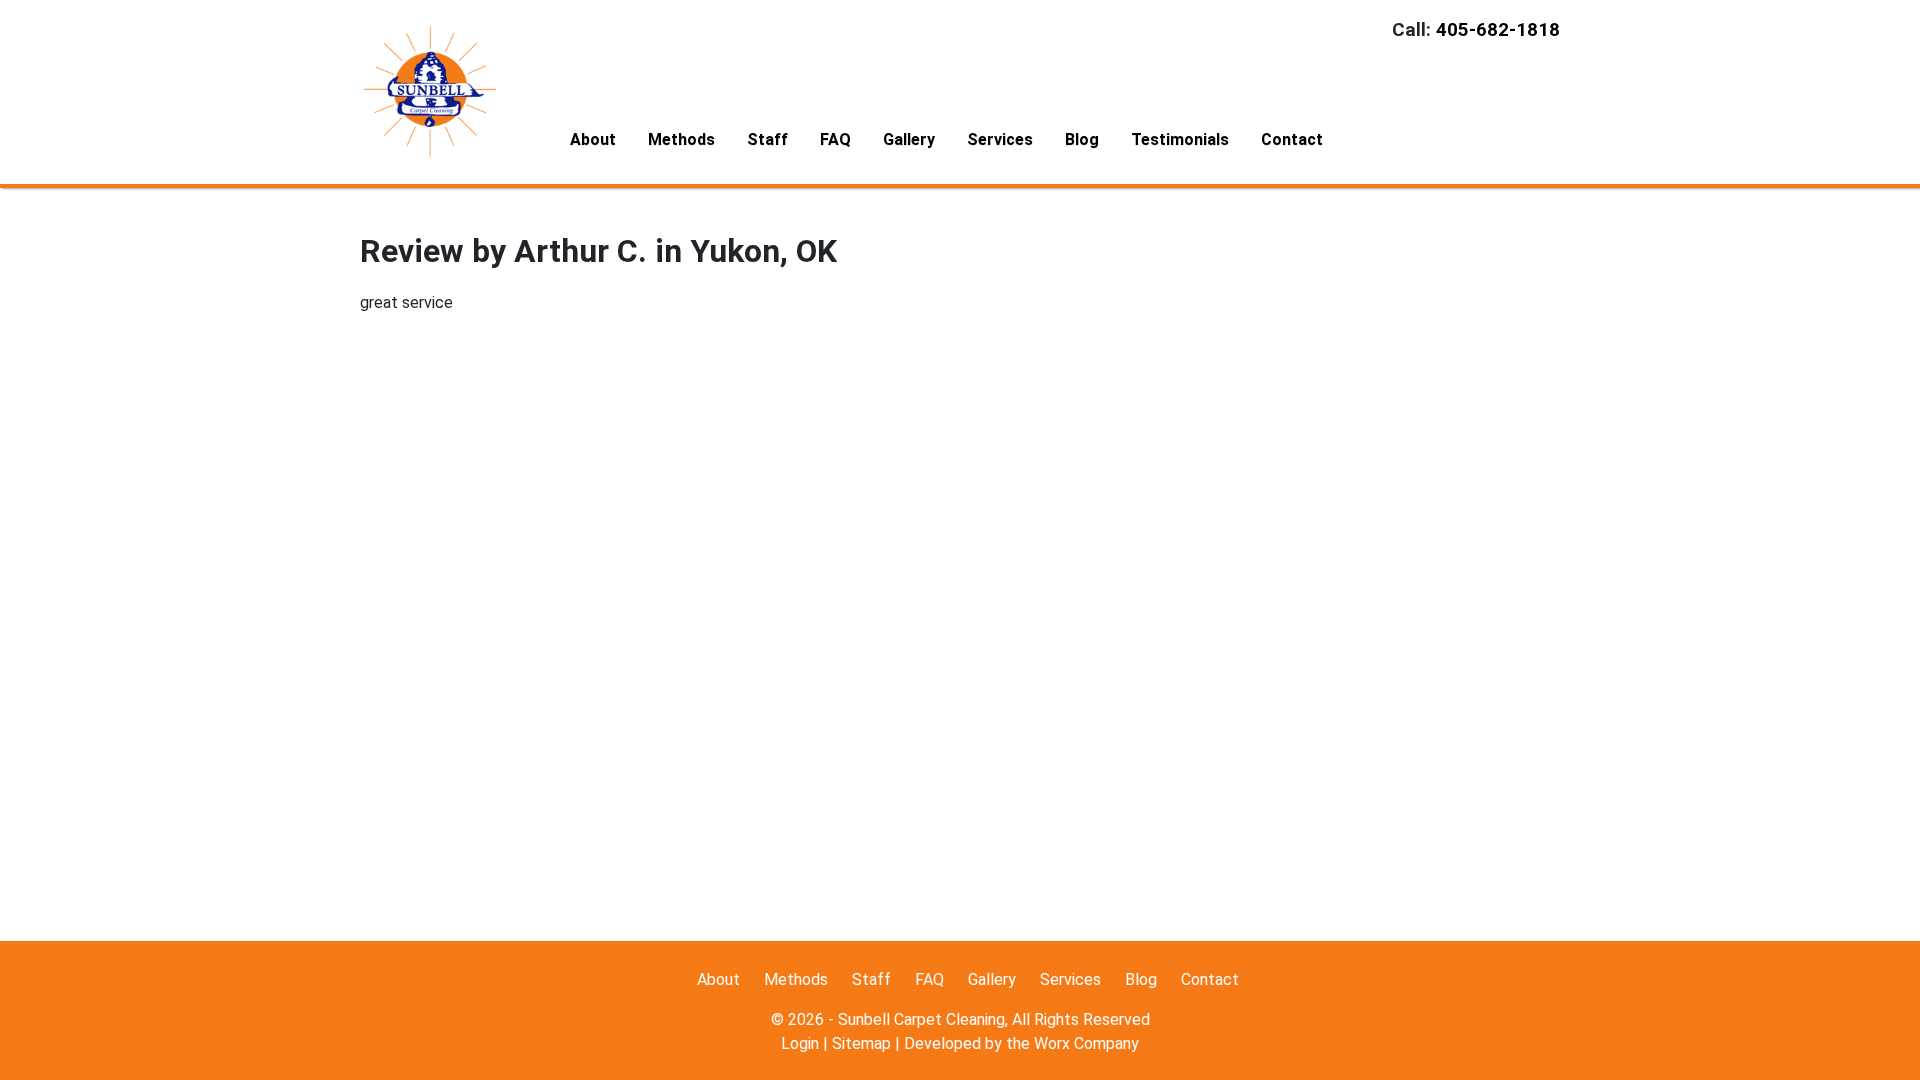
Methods (681, 139)
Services (1000, 139)
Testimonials (1180, 139)
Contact (1292, 139)
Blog (1082, 139)
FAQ (835, 139)
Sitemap (861, 1043)
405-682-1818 (1498, 30)
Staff (767, 139)
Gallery (909, 139)
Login (800, 1043)
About (593, 139)
